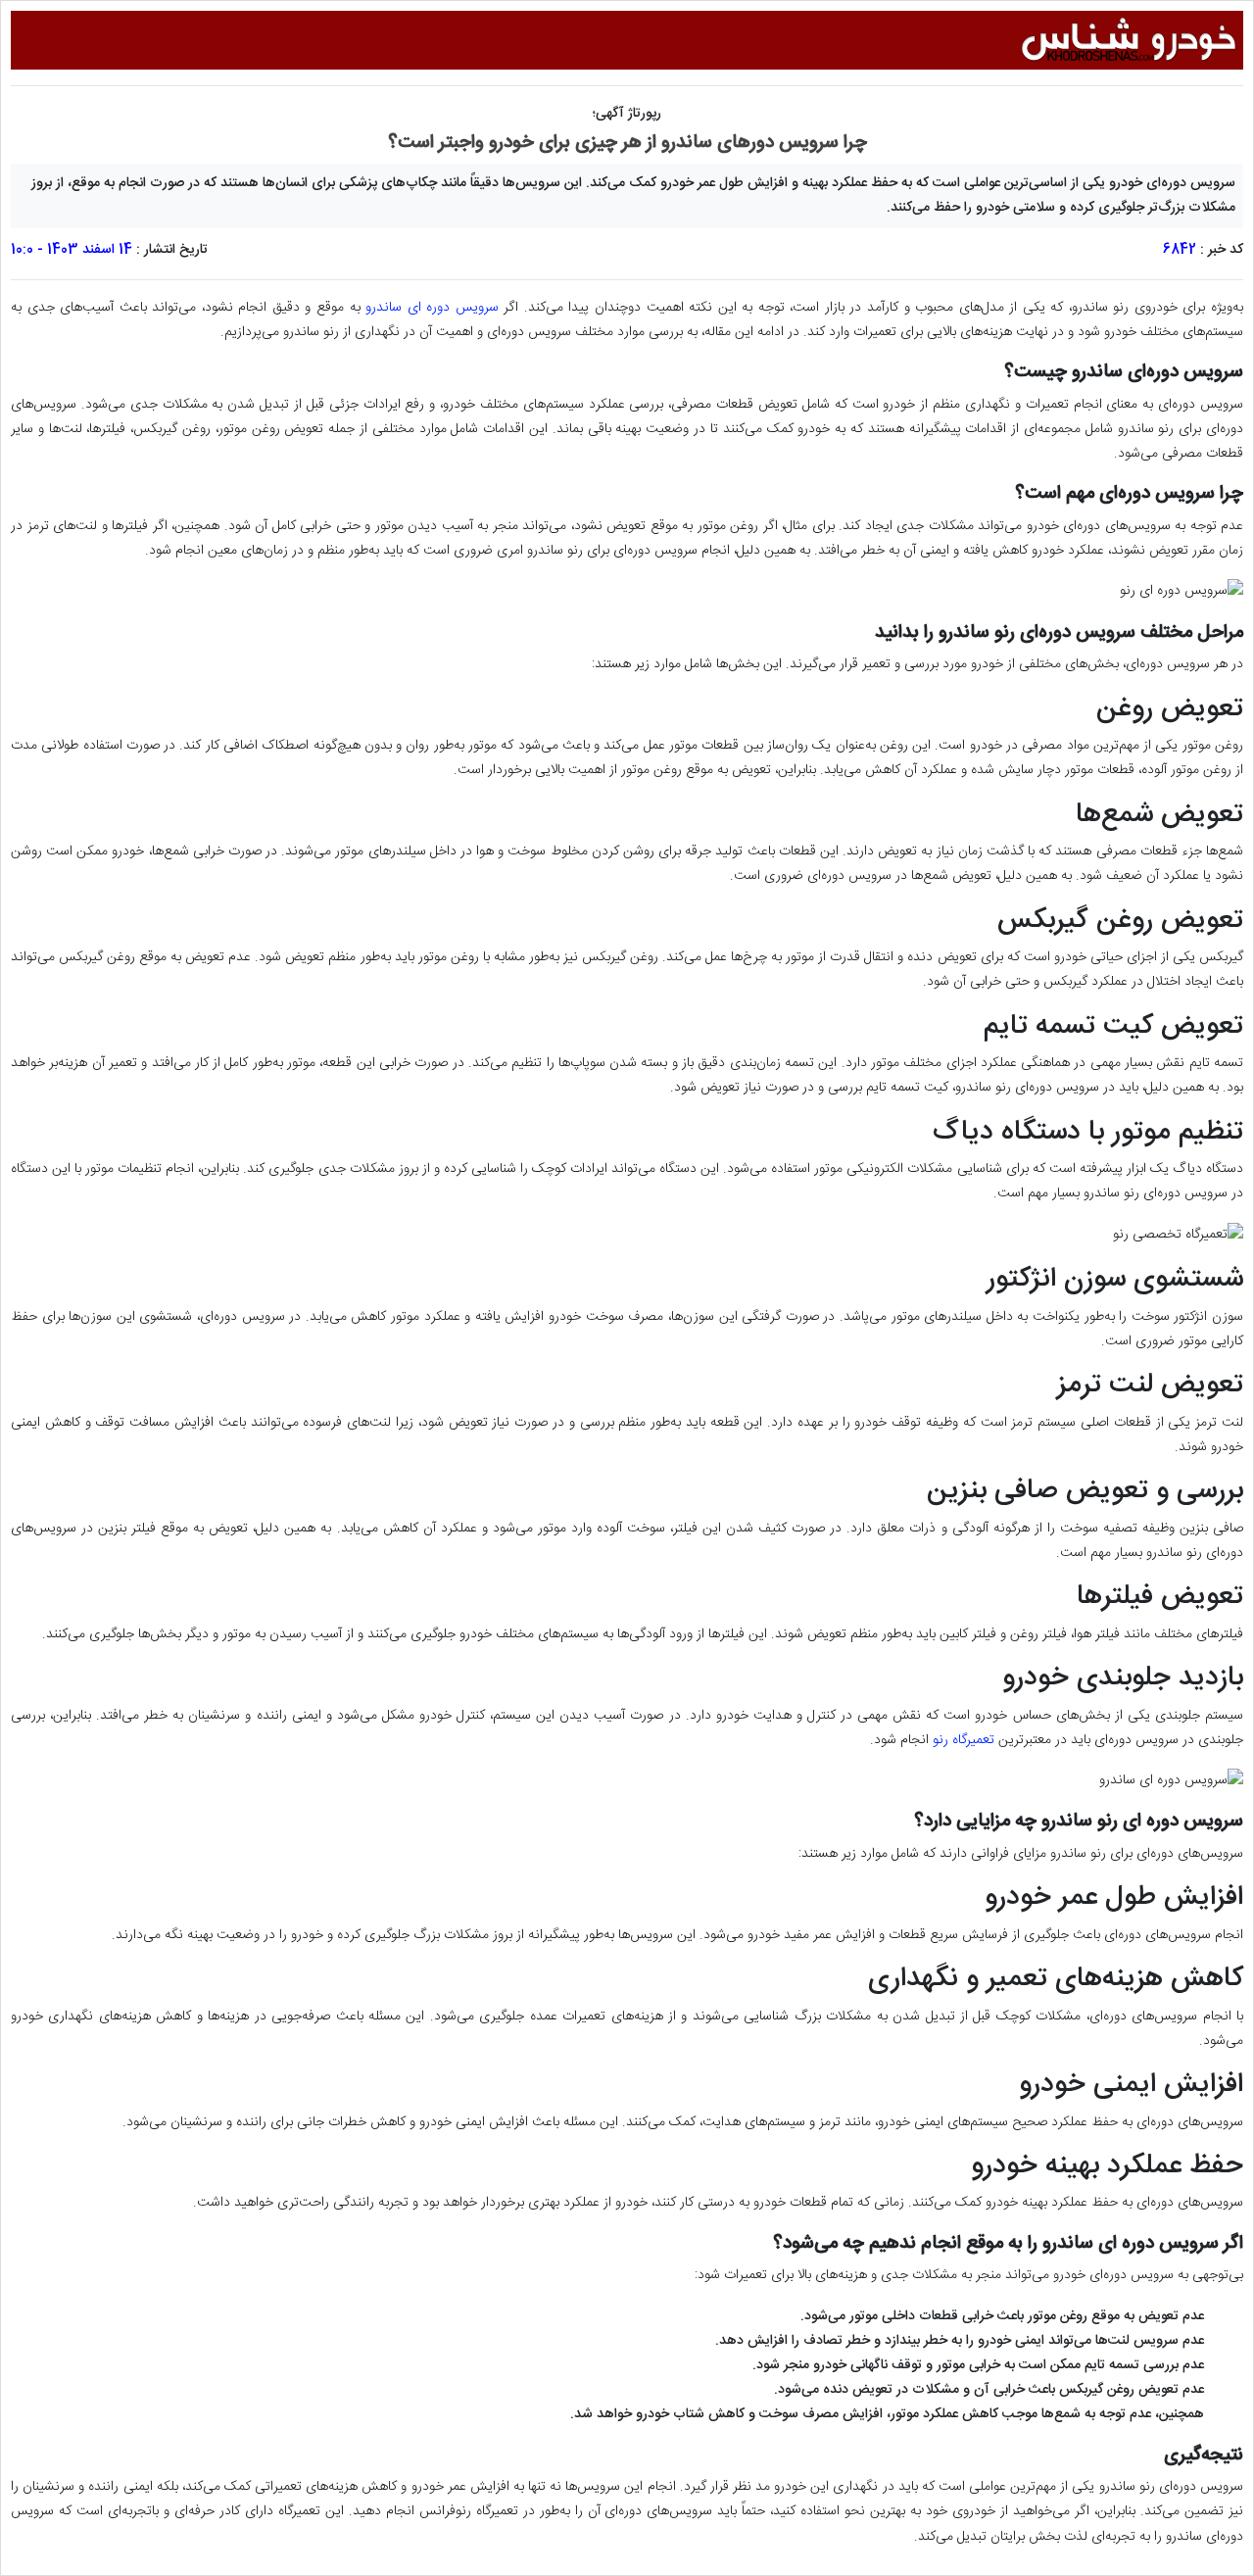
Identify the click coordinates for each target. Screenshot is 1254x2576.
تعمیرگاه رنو (964, 1740)
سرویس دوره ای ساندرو (432, 308)
